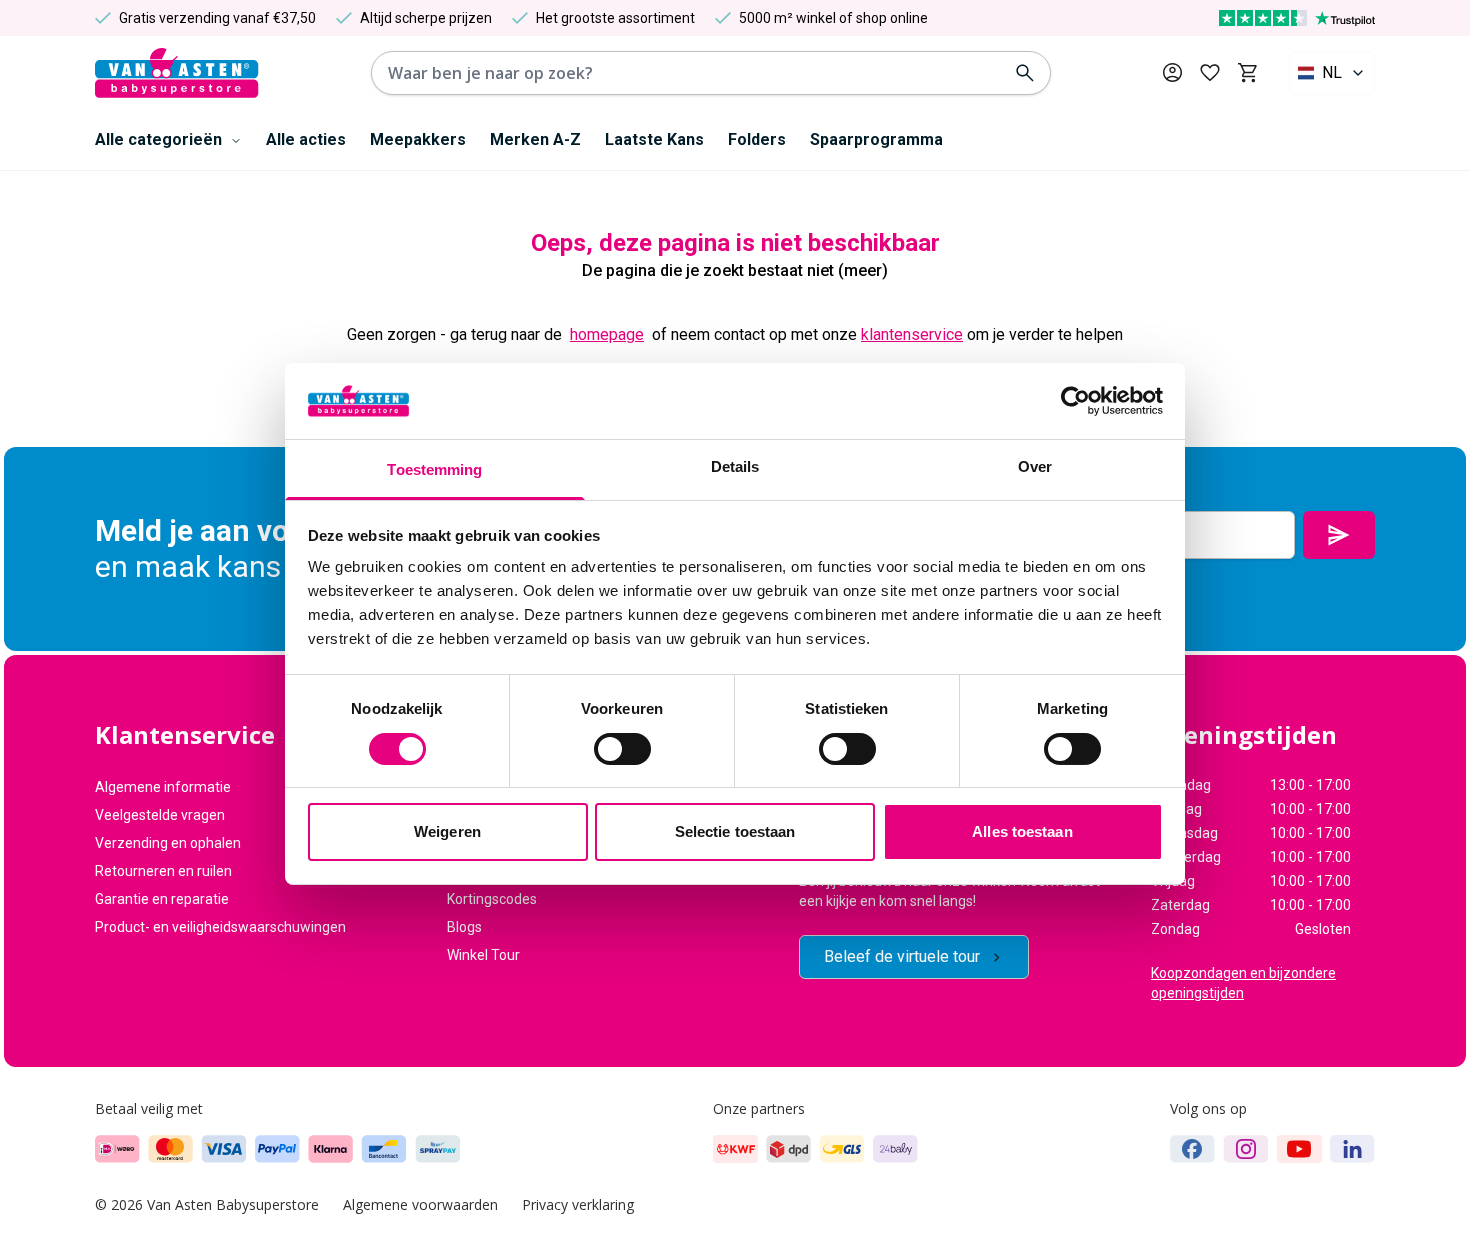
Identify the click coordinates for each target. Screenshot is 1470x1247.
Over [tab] (1035, 466)
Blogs (464, 927)
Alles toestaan (1022, 831)
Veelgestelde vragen (160, 815)
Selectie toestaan (735, 831)
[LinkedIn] (1352, 1149)
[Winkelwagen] (1247, 73)
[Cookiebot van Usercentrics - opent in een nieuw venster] (1075, 401)
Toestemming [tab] (434, 469)
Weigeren (447, 831)
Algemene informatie (163, 787)
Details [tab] (735, 466)
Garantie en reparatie (162, 899)
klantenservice (912, 334)
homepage (607, 334)
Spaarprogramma (876, 139)
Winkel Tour (483, 955)
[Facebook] (1192, 1149)
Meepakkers (418, 139)
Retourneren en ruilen (163, 871)
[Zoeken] (1025, 73)
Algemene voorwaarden (420, 1204)
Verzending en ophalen (168, 843)
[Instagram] (1246, 1149)
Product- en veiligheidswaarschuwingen (220, 927)
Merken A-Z (535, 139)
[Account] (1172, 72)
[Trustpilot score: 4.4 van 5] (1297, 18)
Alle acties (306, 139)
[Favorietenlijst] (1210, 73)
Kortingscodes (492, 899)
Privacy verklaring (578, 1204)
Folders (757, 139)
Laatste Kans (654, 139)
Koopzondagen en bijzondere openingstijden (1243, 983)
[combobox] (1332, 73)
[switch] (622, 749)
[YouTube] (1299, 1149)
